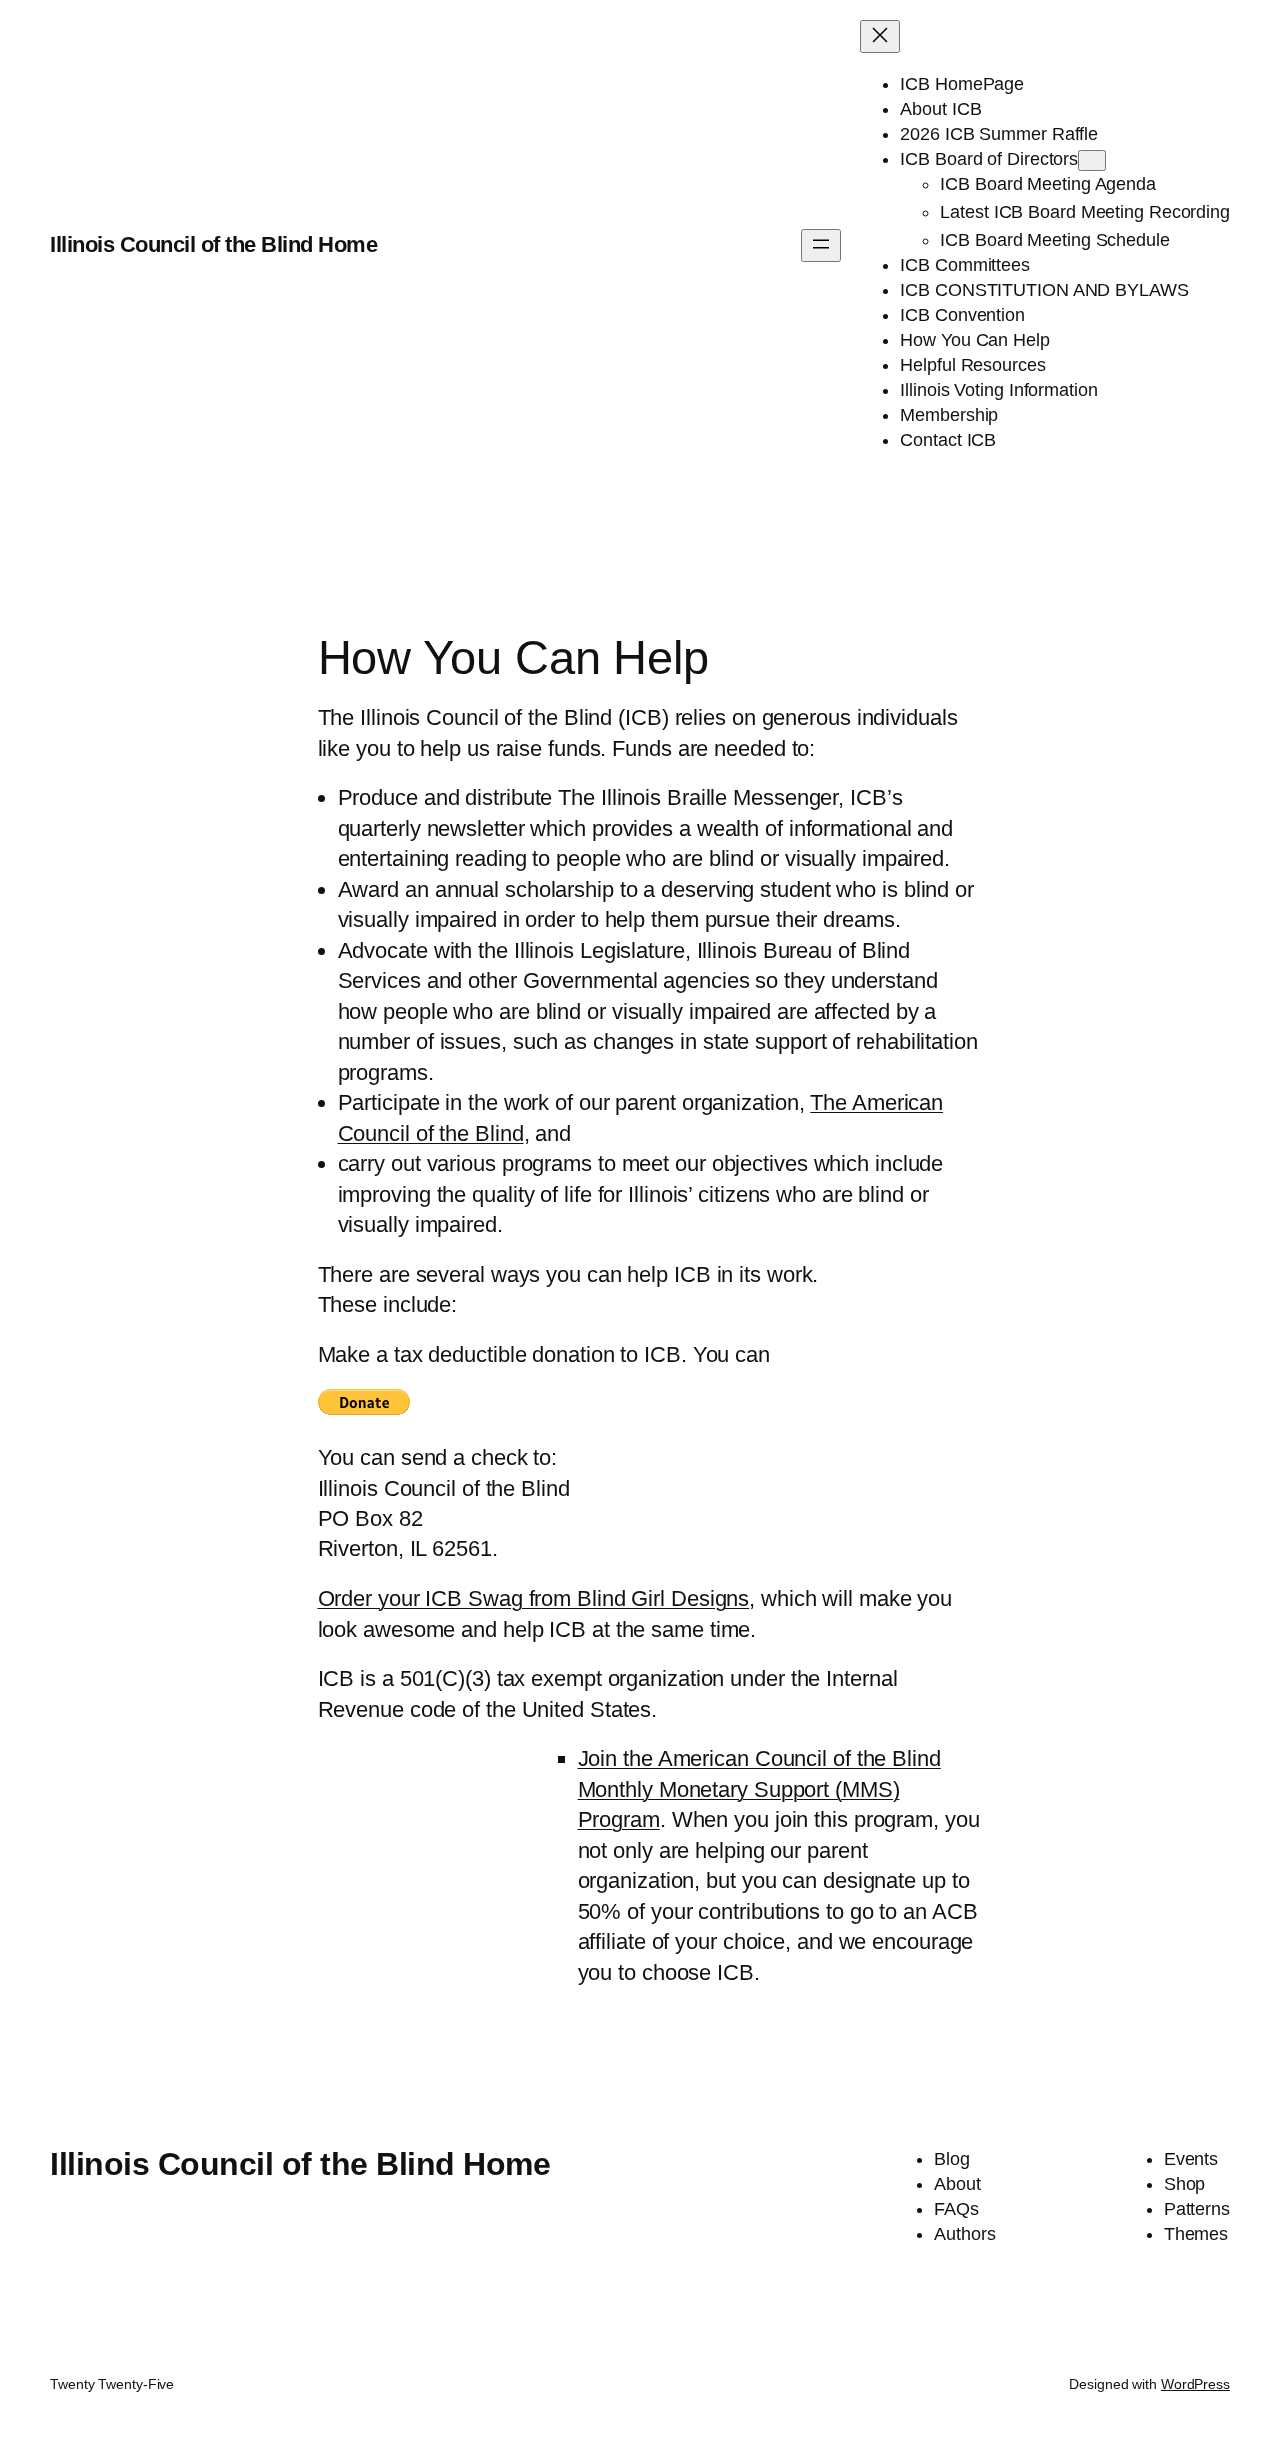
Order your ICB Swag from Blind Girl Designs (534, 1598)
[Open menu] (821, 245)
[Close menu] (880, 36)
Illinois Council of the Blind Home (213, 244)
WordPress (1195, 2384)
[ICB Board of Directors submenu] (1092, 160)
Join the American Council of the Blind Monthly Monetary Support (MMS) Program (759, 1789)
